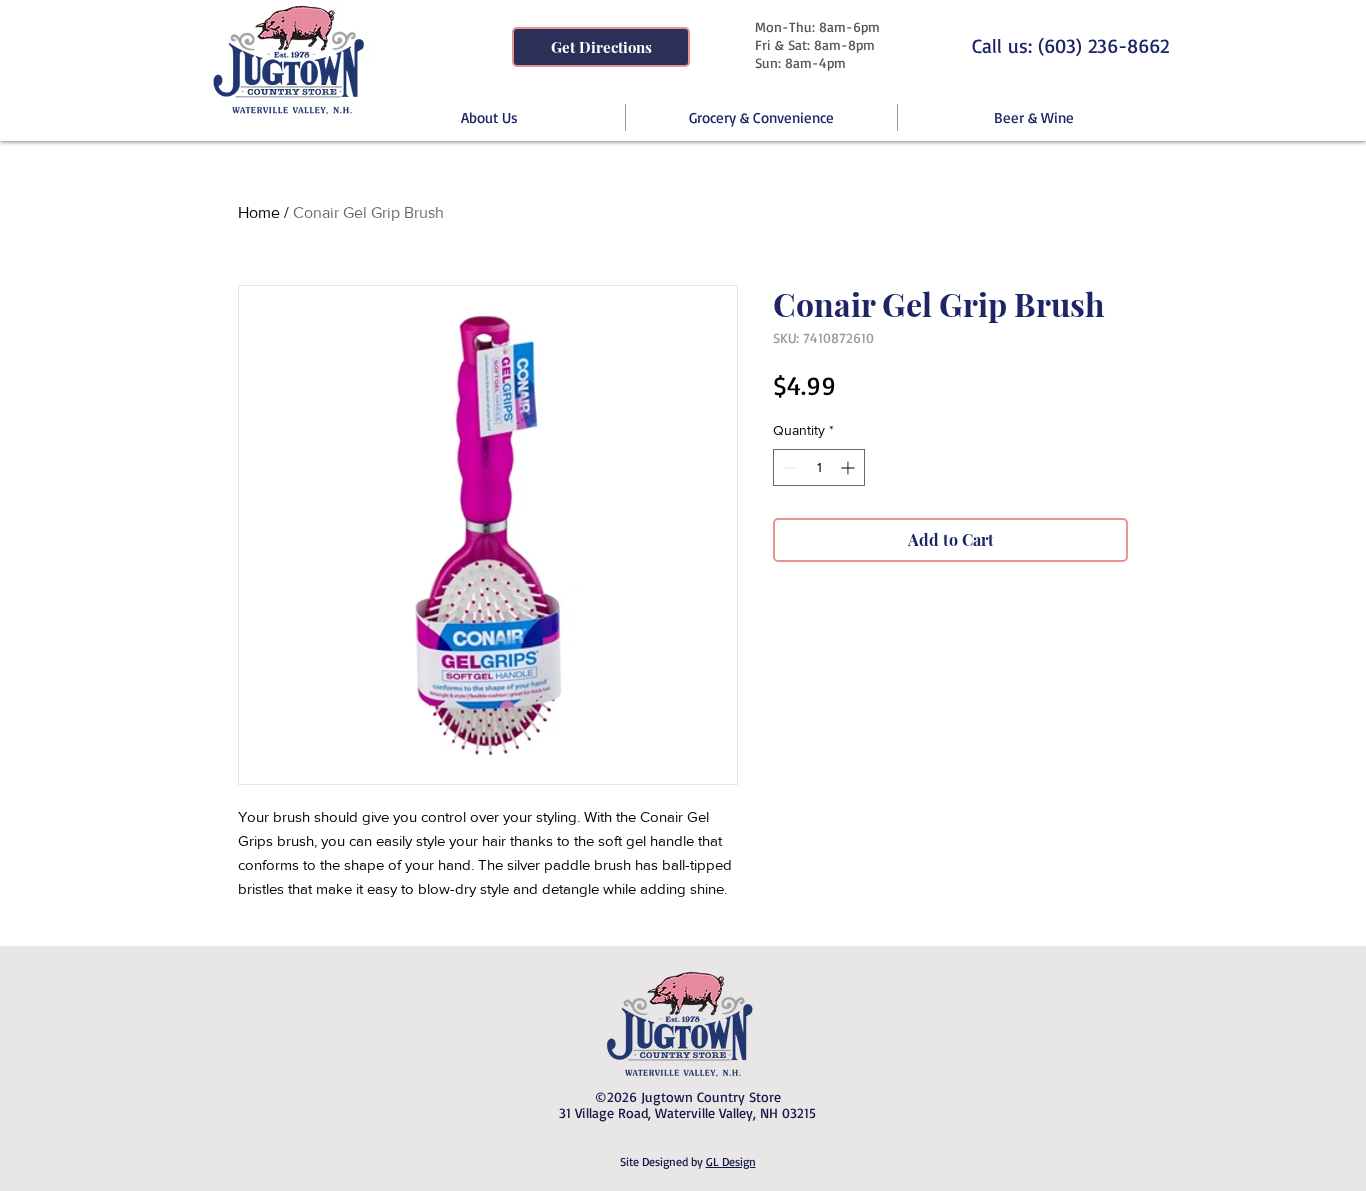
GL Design (731, 1161)
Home (259, 212)
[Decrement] (788, 467)
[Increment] (849, 467)
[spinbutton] (819, 467)
